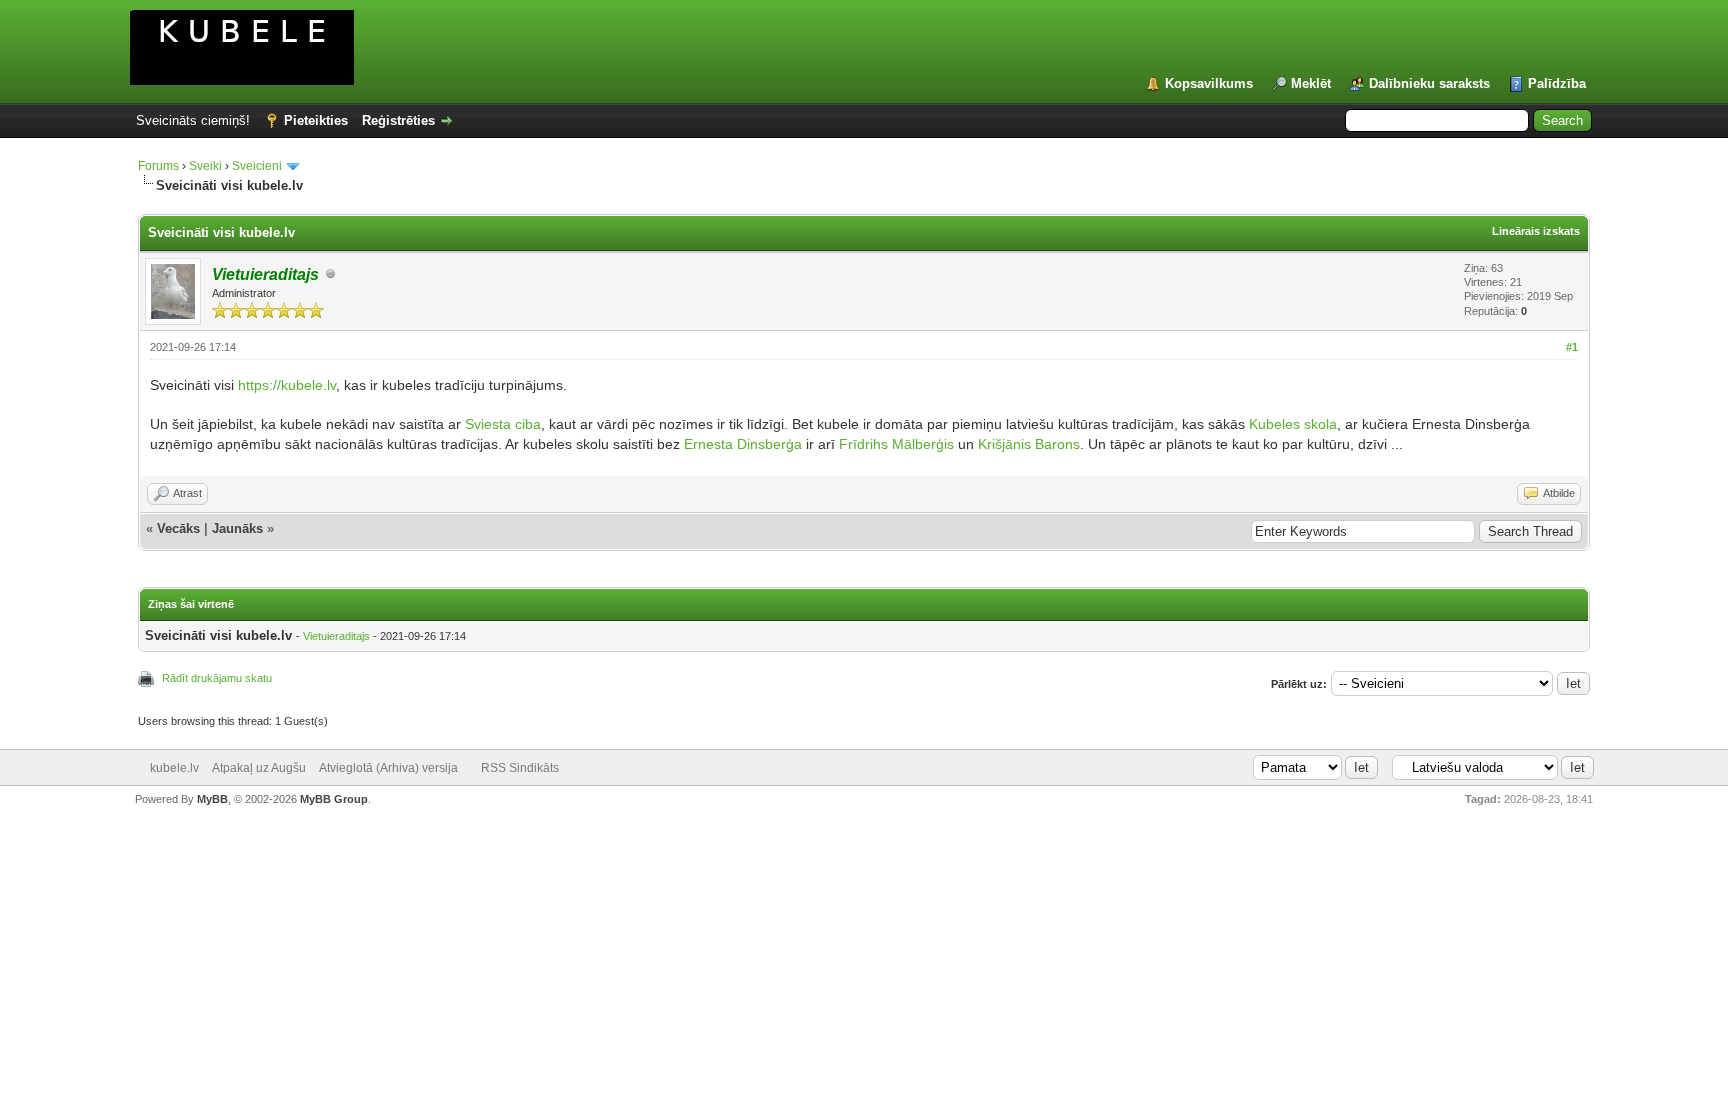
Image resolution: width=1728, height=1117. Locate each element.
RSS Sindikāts (520, 768)
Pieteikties (316, 120)
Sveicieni (257, 166)
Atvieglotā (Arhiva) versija (388, 768)
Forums (158, 166)
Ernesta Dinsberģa (743, 444)
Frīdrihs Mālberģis (896, 444)
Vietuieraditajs (336, 636)
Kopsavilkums (1209, 83)
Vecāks (178, 528)
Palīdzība (1557, 83)
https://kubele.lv (287, 385)
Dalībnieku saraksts (1429, 83)
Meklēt (1311, 83)
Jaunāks (237, 528)
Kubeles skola (1293, 424)
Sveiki (205, 166)
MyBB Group (334, 799)
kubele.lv (174, 768)
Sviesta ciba (503, 424)
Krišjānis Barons (1029, 444)
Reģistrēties (398, 120)
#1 (1572, 347)
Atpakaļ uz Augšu (259, 768)
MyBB (212, 799)
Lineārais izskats (1536, 231)
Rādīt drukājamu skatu (217, 678)
